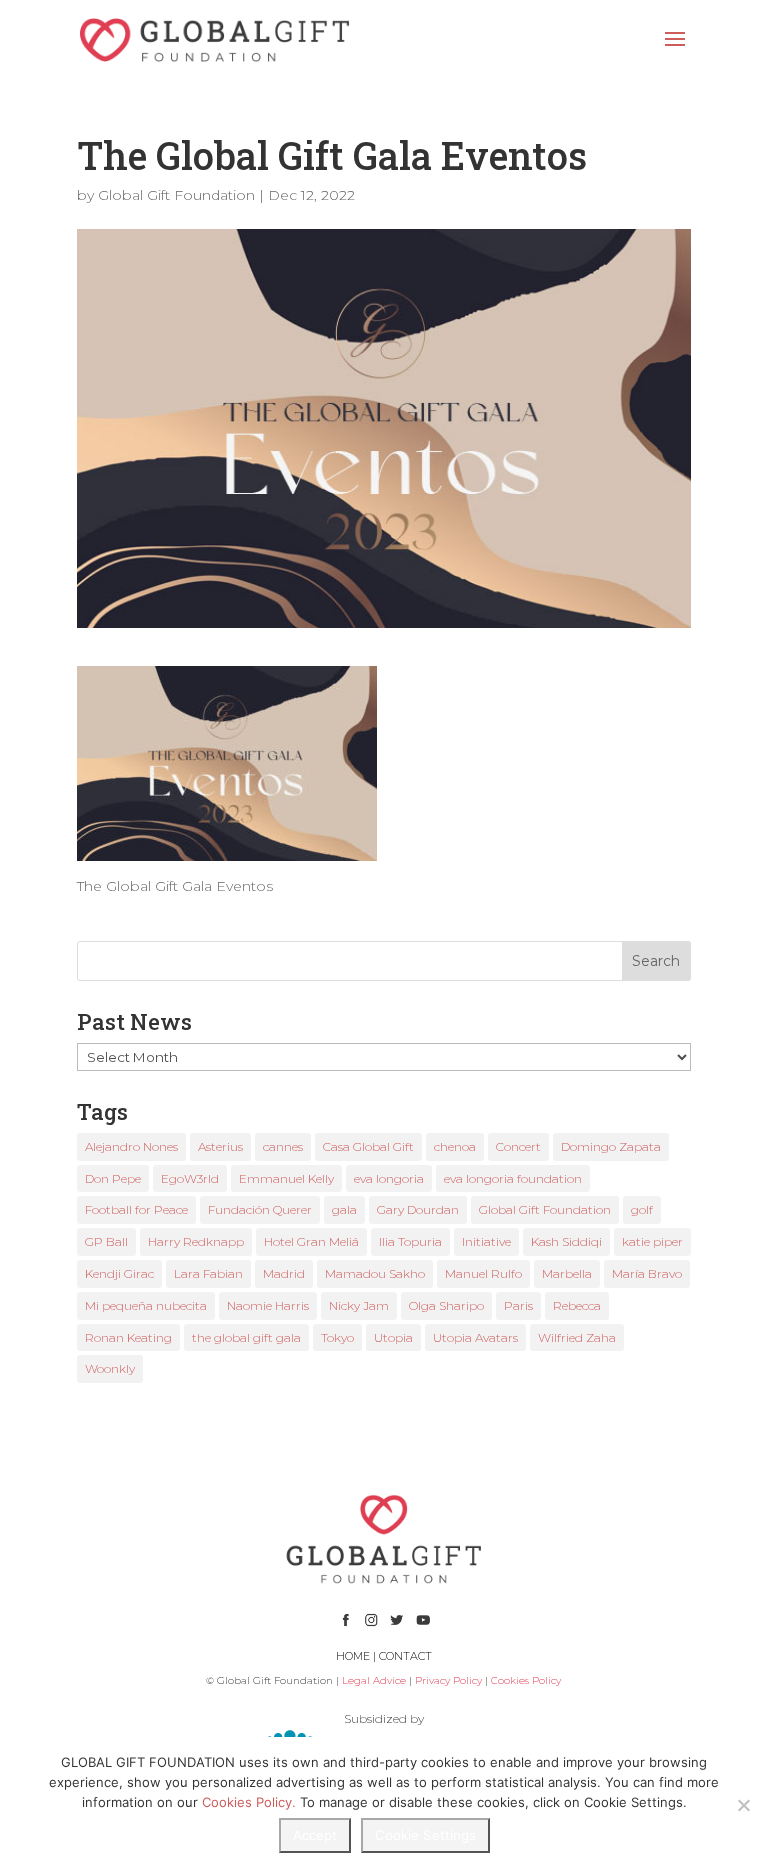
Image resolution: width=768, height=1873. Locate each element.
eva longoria (389, 1178)
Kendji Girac (119, 1273)
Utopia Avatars (475, 1337)
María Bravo (647, 1273)
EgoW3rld (190, 1178)
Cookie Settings (425, 1835)
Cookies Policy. (249, 1802)
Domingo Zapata (611, 1146)
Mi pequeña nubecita (146, 1305)
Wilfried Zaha (577, 1337)
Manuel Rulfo (483, 1273)
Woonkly (110, 1368)
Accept (315, 1835)
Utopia (393, 1337)
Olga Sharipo (446, 1305)
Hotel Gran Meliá (311, 1241)
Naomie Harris (268, 1305)
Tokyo (337, 1337)
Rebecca (577, 1305)
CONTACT (405, 1656)
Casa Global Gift (368, 1146)
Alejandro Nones (131, 1146)
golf (642, 1209)
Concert (518, 1146)
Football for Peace (136, 1209)
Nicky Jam (359, 1305)
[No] (743, 1805)
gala (344, 1209)
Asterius (220, 1146)
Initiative (486, 1241)
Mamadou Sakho (375, 1273)
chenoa (455, 1146)
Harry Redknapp (196, 1241)
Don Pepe (113, 1178)
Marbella (567, 1273)
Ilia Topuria (410, 1241)
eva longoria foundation (513, 1178)
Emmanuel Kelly (286, 1178)
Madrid (284, 1273)
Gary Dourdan (418, 1209)
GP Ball (106, 1241)
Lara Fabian (208, 1273)
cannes (283, 1146)
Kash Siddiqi (566, 1241)
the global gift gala (246, 1337)
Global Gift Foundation (176, 195)
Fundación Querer (260, 1209)
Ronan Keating (128, 1337)
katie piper (652, 1241)
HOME (353, 1656)
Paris (518, 1305)
